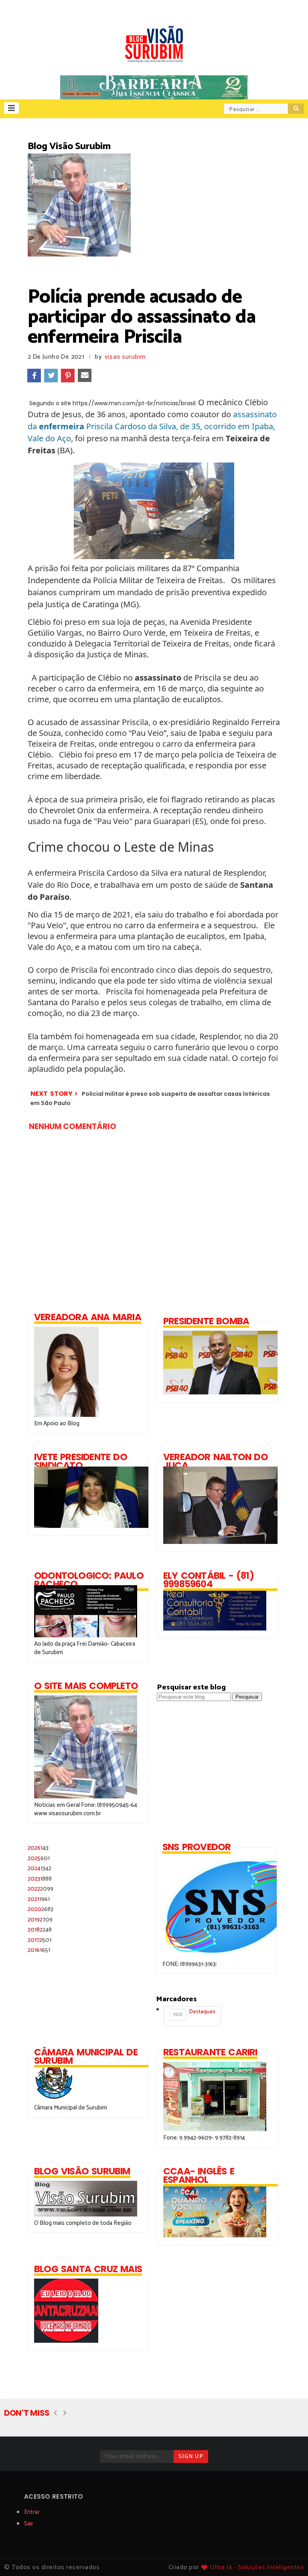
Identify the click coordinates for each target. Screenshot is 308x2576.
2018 (40, 1930)
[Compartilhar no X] (51, 376)
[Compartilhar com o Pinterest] (68, 376)
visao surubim (125, 357)
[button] (11, 108)
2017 (40, 1940)
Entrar (32, 2512)
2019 (40, 1920)
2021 (39, 1899)
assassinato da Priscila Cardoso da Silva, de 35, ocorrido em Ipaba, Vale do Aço (152, 426)
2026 (38, 1848)
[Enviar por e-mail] (85, 376)
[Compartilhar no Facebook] (34, 376)
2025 (39, 1858)
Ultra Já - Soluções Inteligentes (257, 2567)
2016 (39, 1950)
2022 (41, 1889)
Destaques (194, 2013)
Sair (29, 2524)
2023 (40, 1879)
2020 (41, 1909)
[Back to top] (288, 2557)
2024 (40, 1868)
